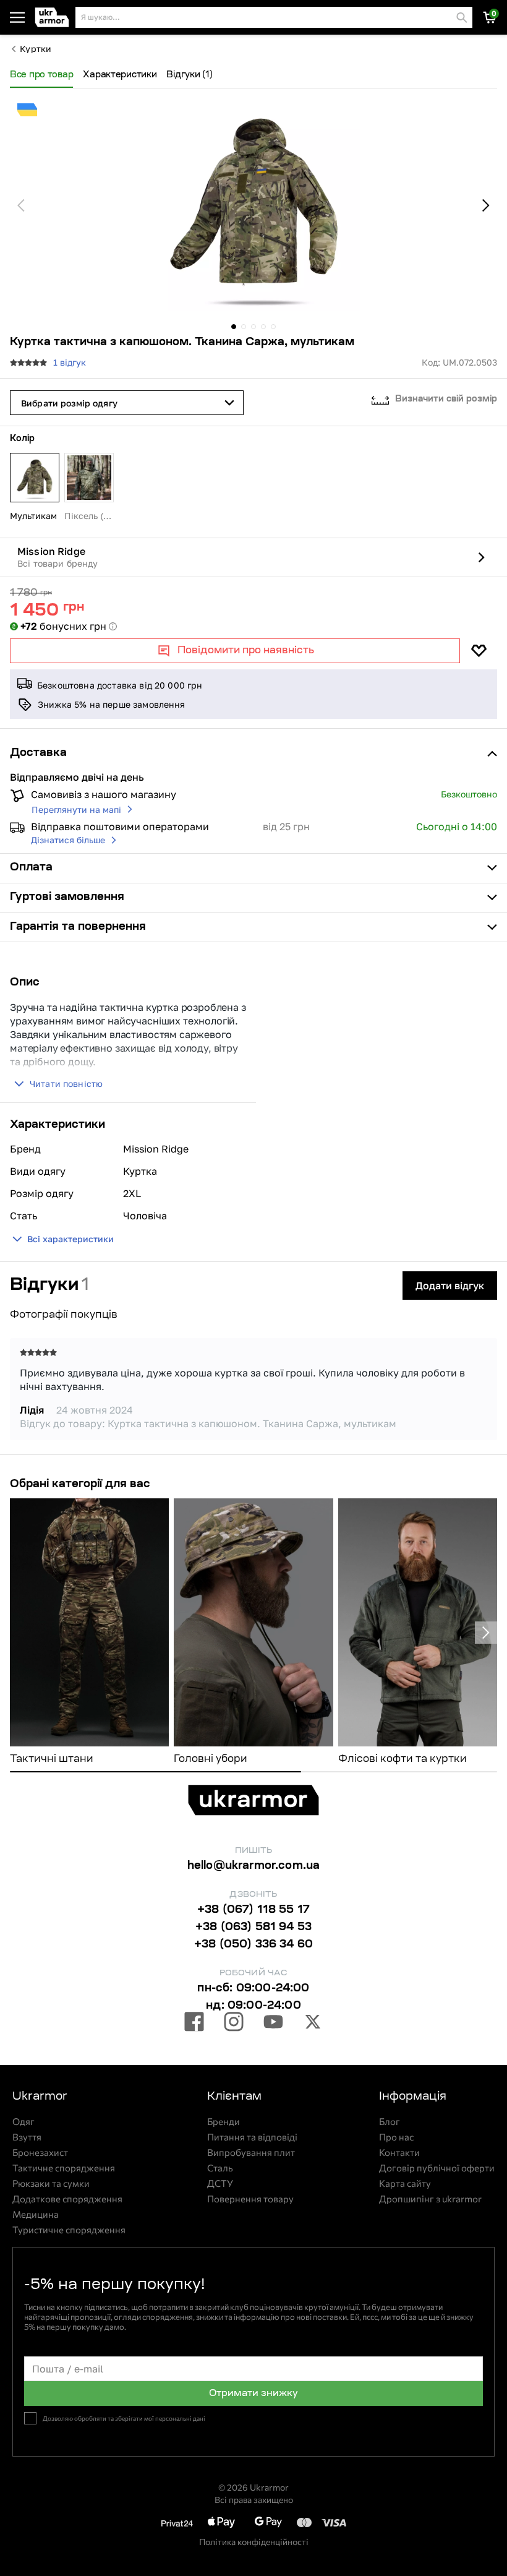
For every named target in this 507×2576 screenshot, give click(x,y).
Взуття (27, 2137)
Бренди (224, 2122)
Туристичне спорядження (69, 2230)
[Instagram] (234, 2024)
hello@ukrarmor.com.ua (254, 1866)
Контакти (399, 2153)
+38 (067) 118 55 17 (253, 1910)
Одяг (23, 2122)
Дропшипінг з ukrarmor (430, 2199)
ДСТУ (220, 2183)
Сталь (220, 2168)
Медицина (36, 2214)
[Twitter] (313, 2024)
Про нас (396, 2137)
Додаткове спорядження (67, 2199)
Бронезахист (40, 2153)
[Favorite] (479, 651)
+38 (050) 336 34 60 (253, 1945)
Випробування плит (251, 2153)
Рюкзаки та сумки (51, 2183)
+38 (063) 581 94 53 (253, 1928)
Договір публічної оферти (437, 2168)
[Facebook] (194, 2024)
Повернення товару (250, 2199)
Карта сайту (405, 2183)
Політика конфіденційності (254, 2542)
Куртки (36, 49)
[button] (53, 18)
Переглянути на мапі (76, 809)
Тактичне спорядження (64, 2168)
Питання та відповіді (252, 2137)
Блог (390, 2122)
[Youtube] (273, 2024)
